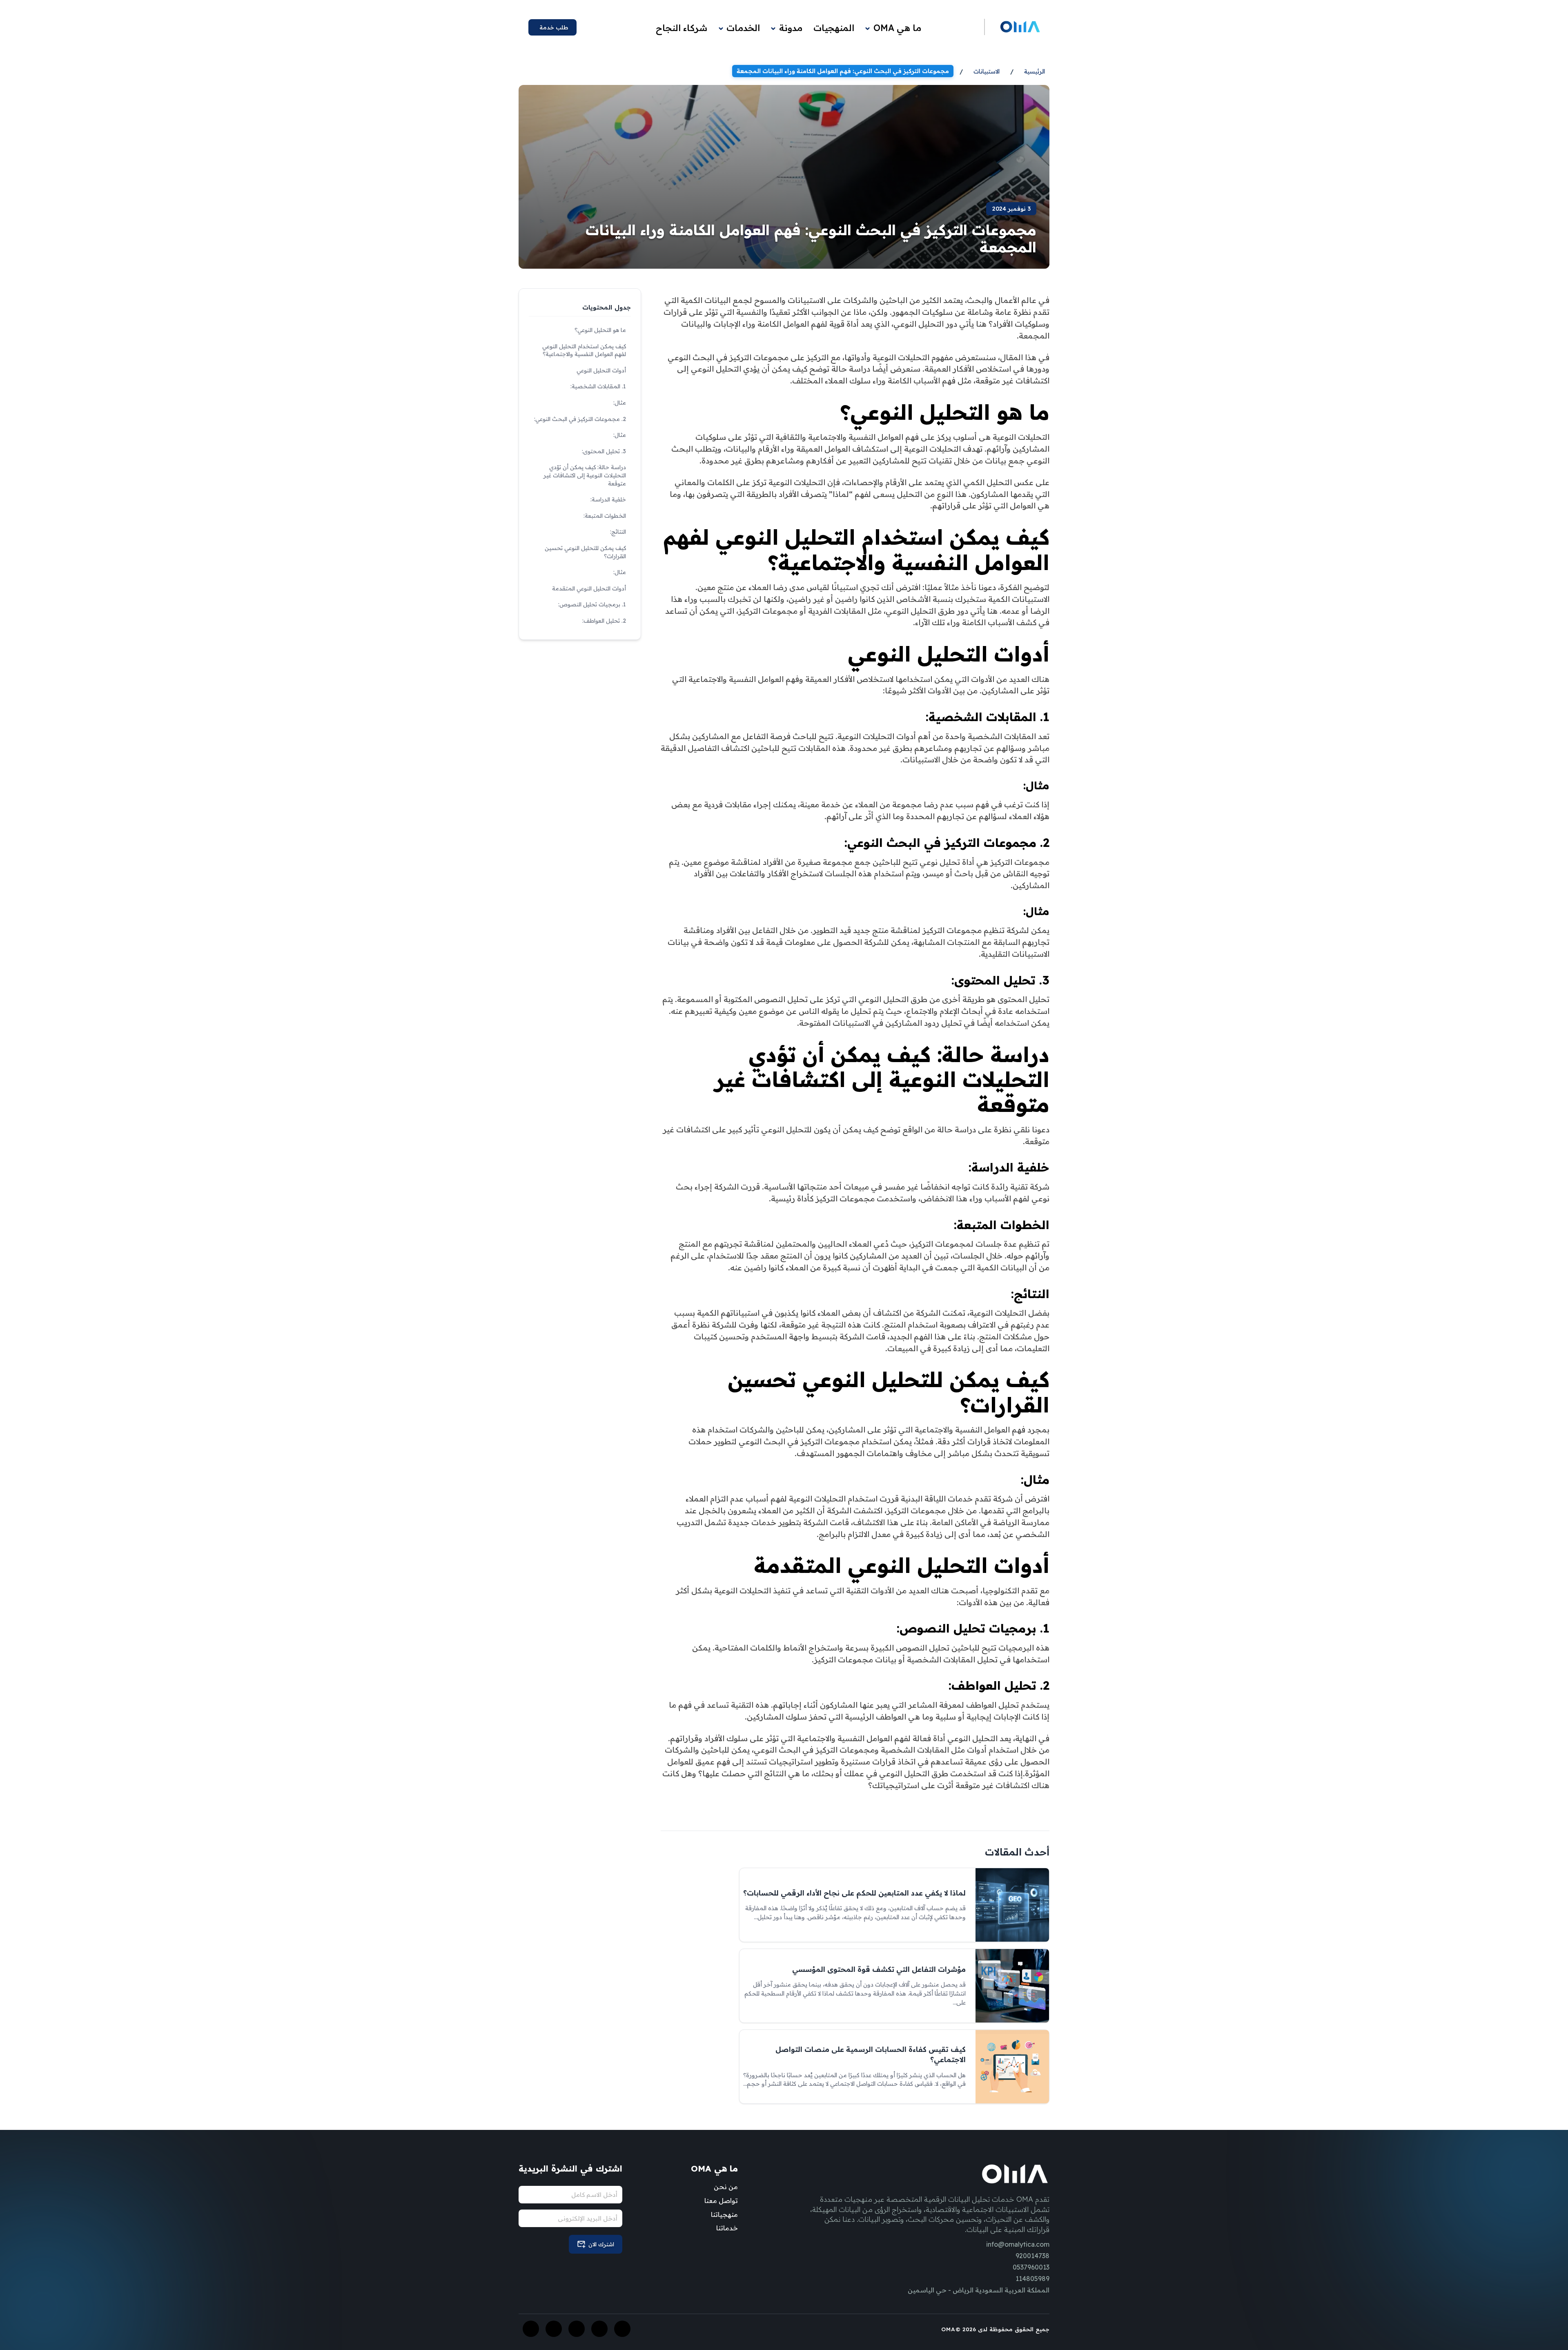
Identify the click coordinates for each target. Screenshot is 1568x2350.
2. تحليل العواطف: (604, 621)
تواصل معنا (721, 2201)
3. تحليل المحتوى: (604, 451)
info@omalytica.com (1018, 2244)
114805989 (1032, 2279)
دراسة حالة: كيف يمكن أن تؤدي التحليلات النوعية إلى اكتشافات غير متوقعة (585, 475)
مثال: (620, 403)
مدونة (791, 28)
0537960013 (1031, 2267)
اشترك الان (601, 2244)
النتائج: (618, 532)
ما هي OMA (897, 28)
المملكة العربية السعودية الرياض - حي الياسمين (979, 2290)
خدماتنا (727, 2228)
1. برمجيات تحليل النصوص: (592, 604)
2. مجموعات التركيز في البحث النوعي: (580, 419)
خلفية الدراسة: (608, 499)
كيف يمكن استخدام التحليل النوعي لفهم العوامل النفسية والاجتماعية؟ (584, 350)
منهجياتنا (724, 2214)
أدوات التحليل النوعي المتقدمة (589, 588)
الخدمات (743, 28)
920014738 (1032, 2256)
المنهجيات (834, 28)
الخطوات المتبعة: (605, 516)
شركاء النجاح (682, 28)
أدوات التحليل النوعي (601, 370)
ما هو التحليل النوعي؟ (600, 330)
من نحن (726, 2187)
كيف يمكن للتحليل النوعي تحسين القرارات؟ (585, 552)
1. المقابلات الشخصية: (598, 386)
